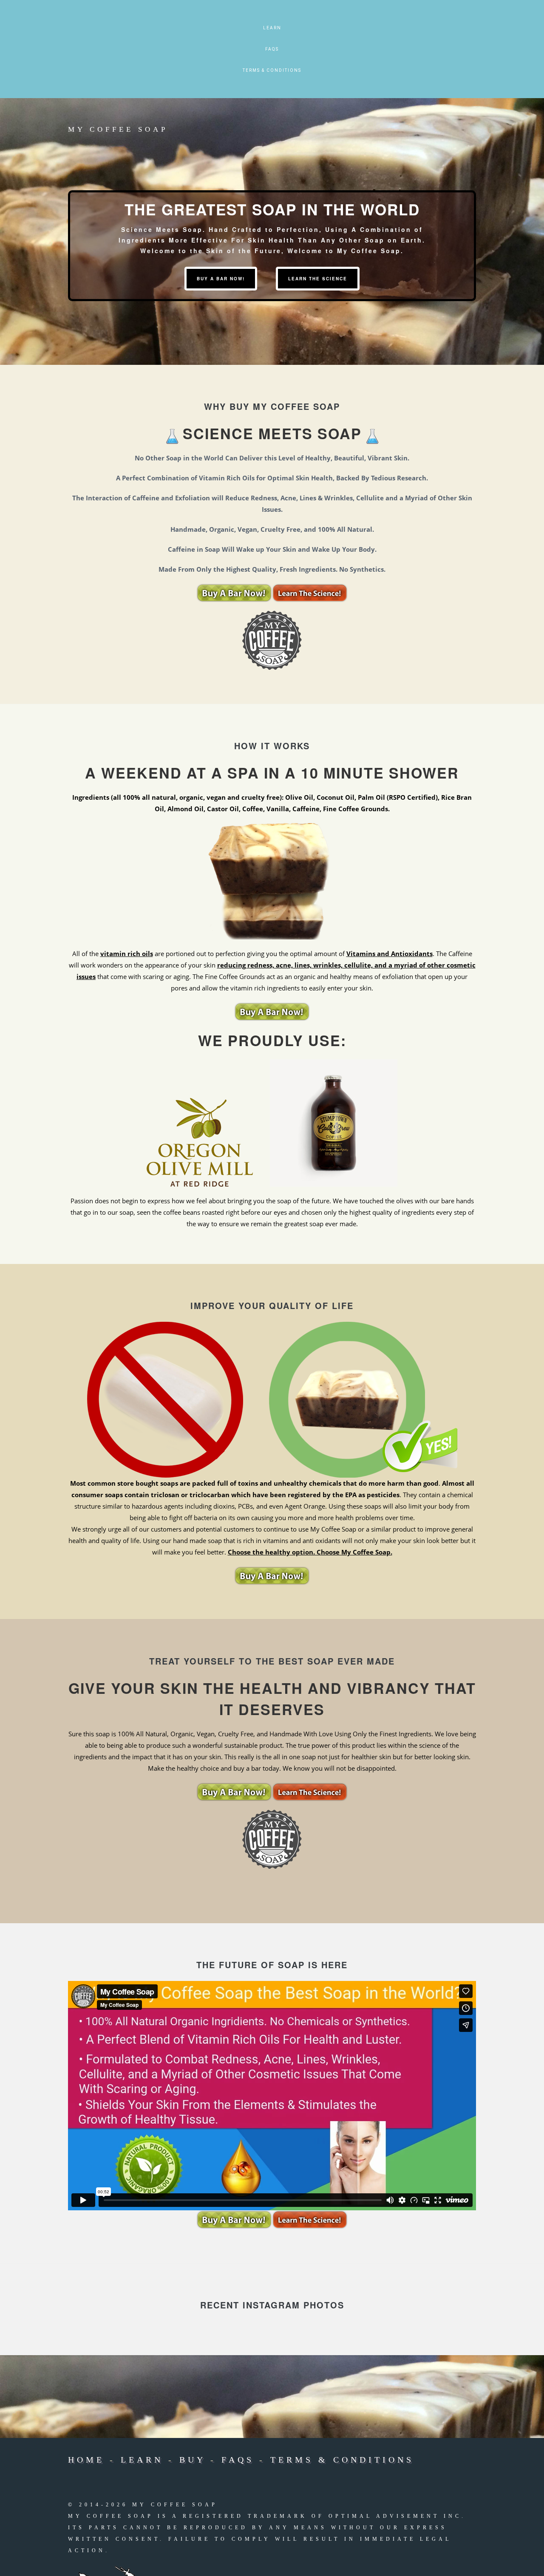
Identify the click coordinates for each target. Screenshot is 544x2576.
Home (86, 2460)
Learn (272, 28)
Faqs (272, 49)
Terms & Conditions (272, 70)
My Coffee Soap (118, 129)
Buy (192, 2460)
